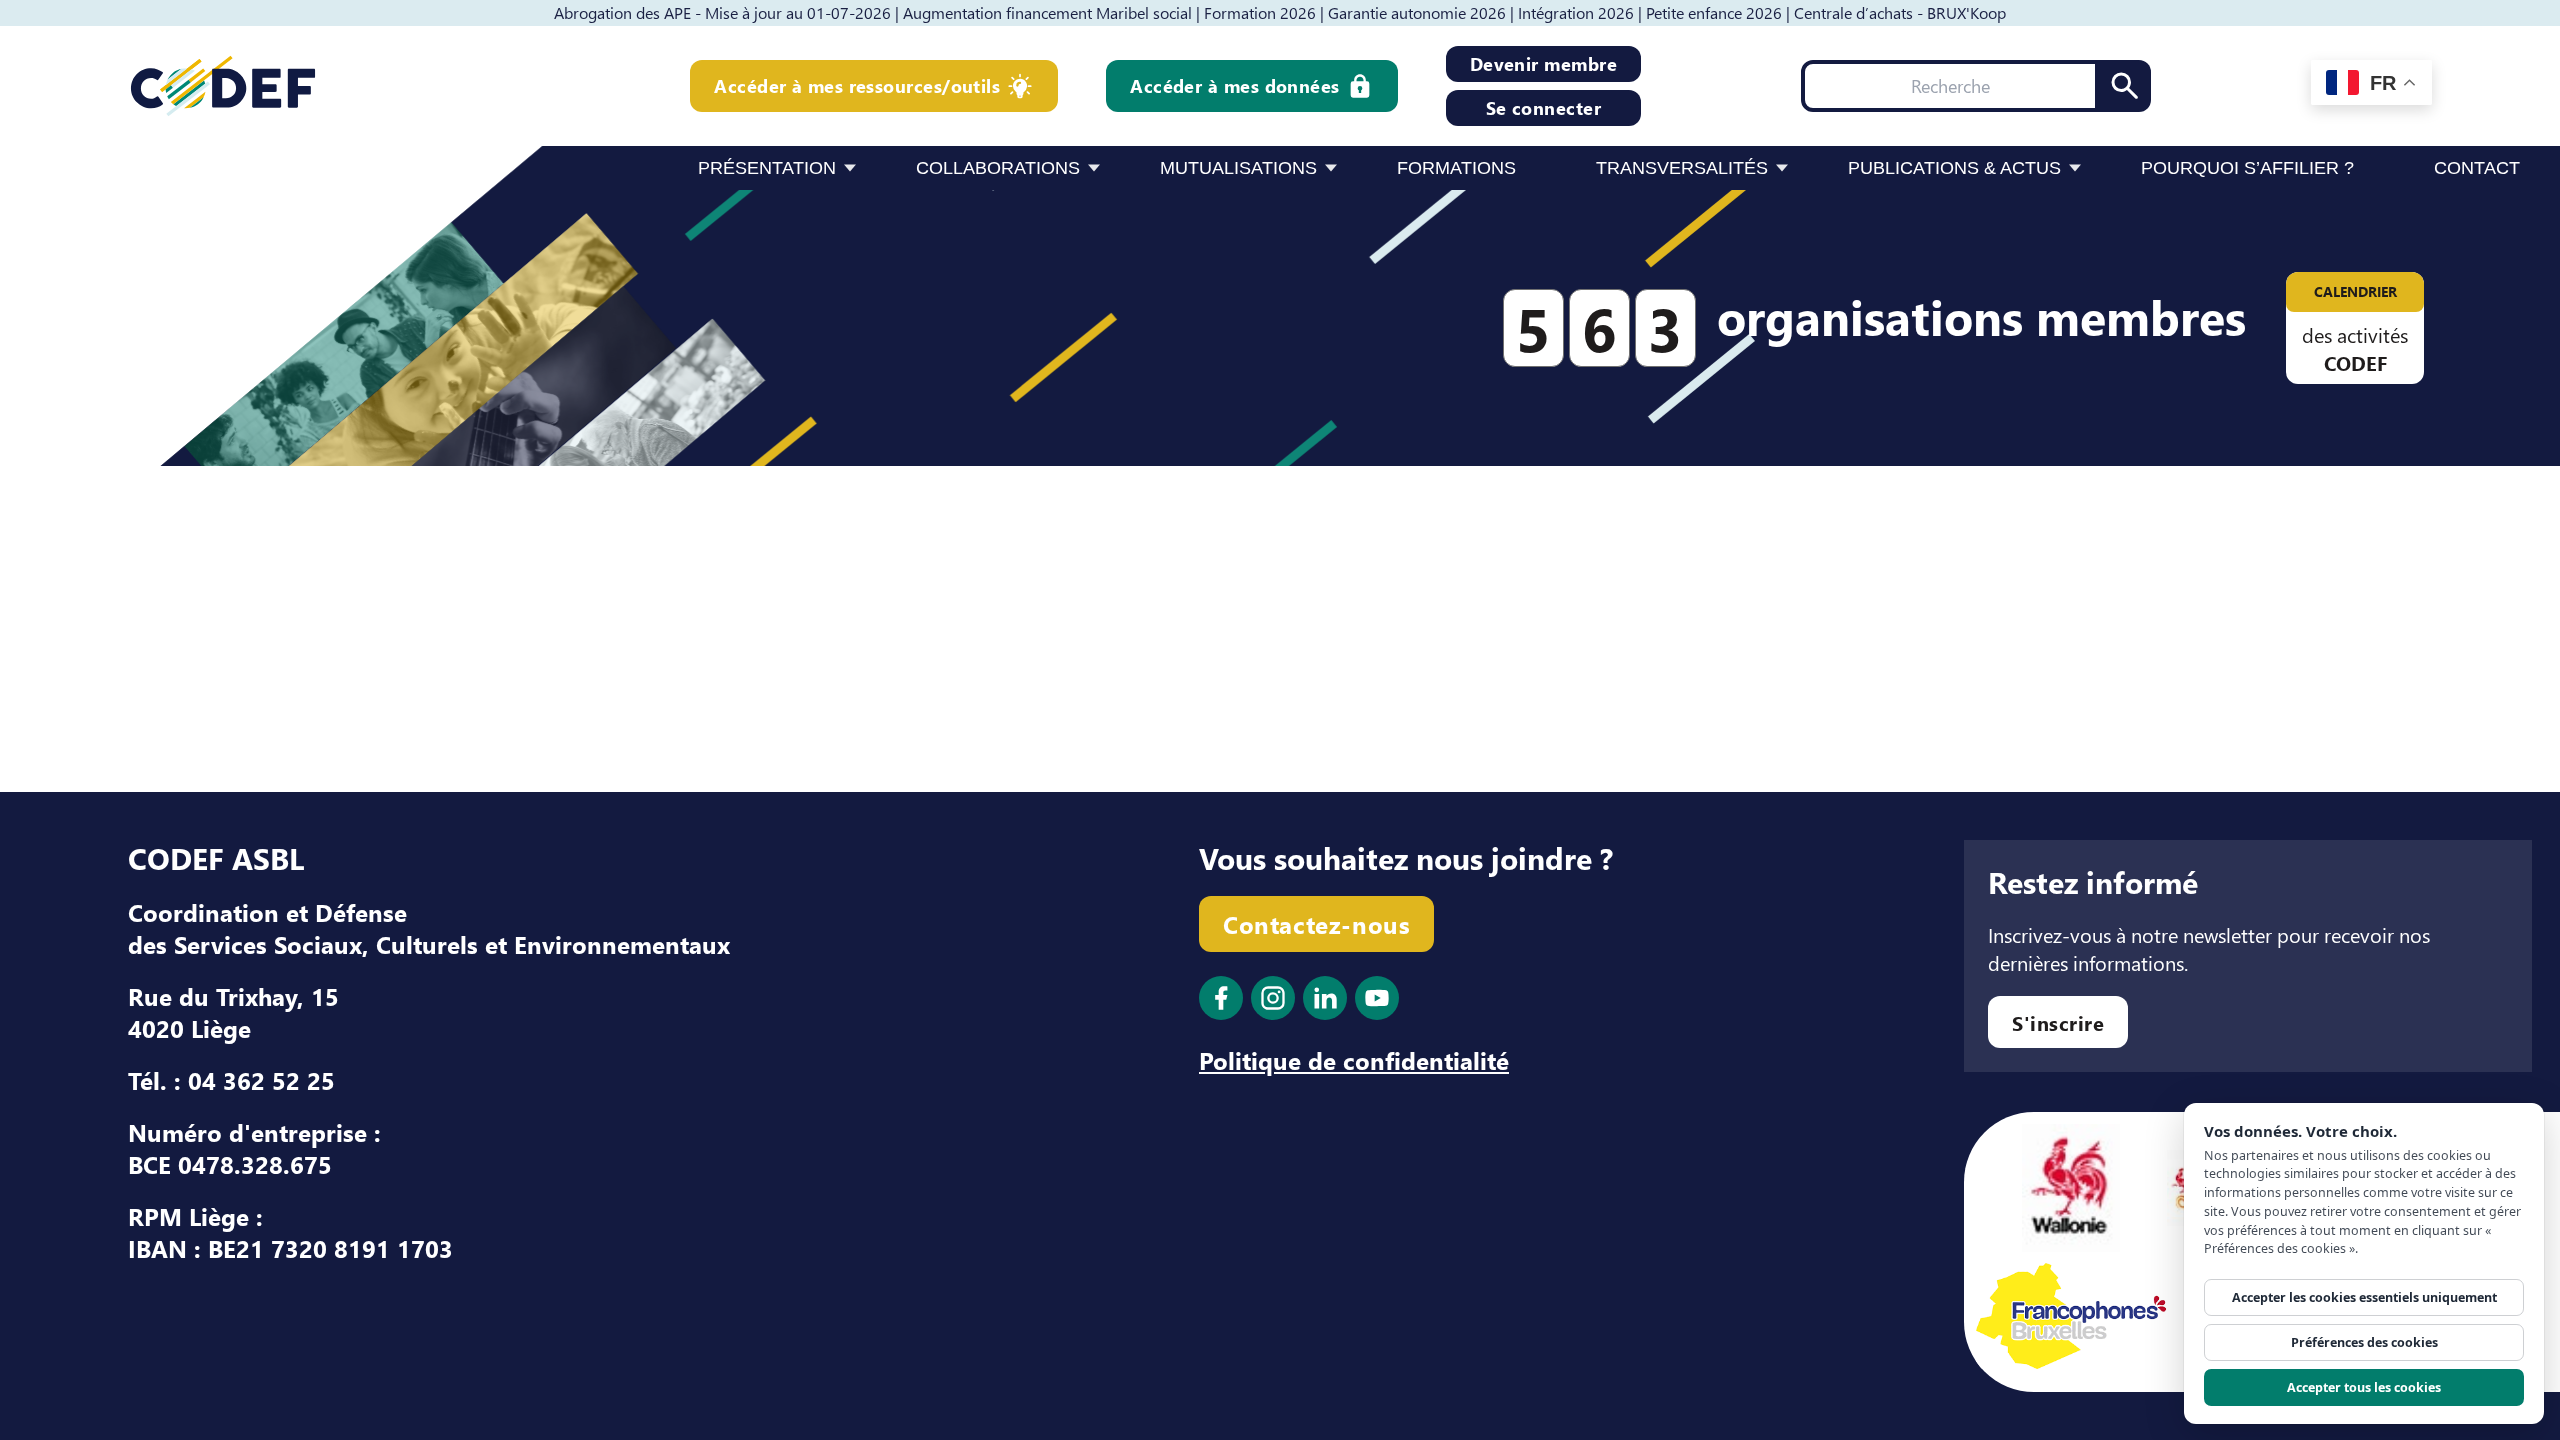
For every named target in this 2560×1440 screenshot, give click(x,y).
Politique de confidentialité (1354, 1060)
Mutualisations (1238, 168)
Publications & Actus (1954, 168)
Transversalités (1682, 168)
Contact (2477, 168)
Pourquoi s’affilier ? (2247, 168)
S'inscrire (2058, 1022)
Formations (1456, 168)
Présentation (767, 168)
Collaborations (998, 168)
